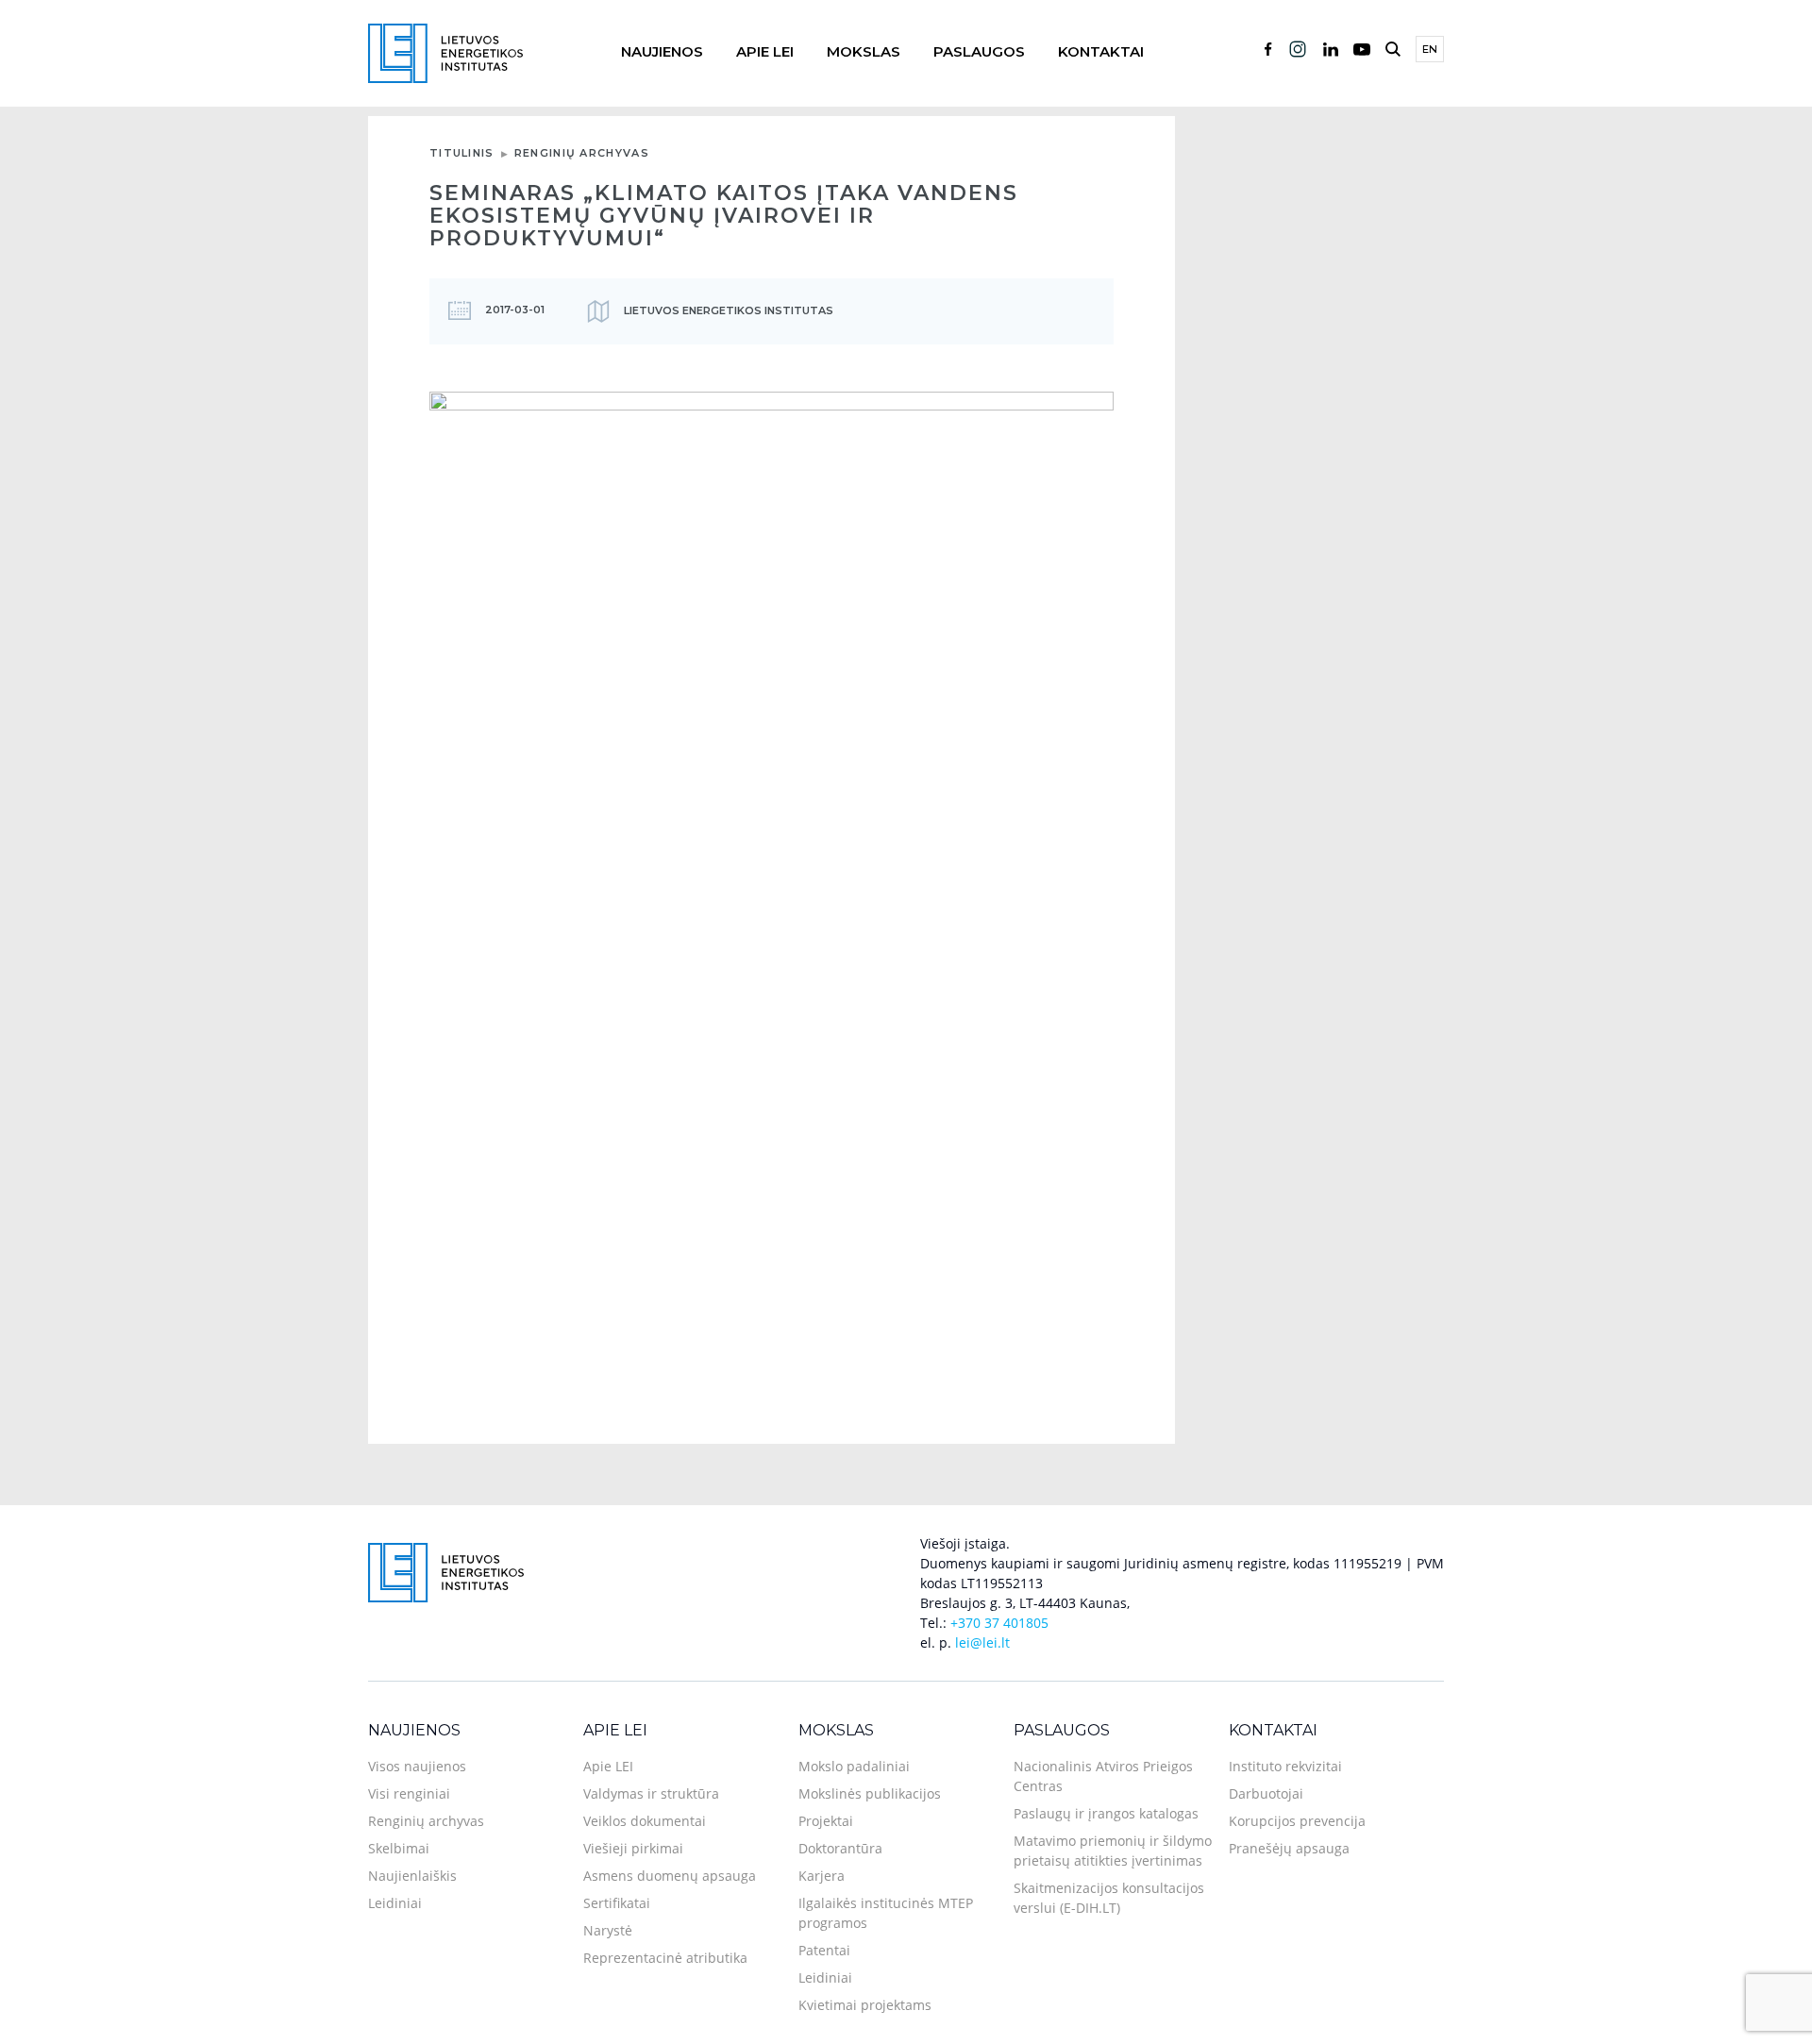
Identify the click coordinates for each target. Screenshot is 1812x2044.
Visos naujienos (417, 1766)
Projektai (826, 1821)
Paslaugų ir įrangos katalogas (1106, 1813)
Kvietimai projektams (865, 2005)
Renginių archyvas (582, 153)
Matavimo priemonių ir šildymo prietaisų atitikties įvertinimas (1113, 1851)
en (1430, 49)
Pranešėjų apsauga (1289, 1848)
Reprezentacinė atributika (665, 1958)
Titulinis (462, 153)
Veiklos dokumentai (645, 1821)
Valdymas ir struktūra (651, 1793)
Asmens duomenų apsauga (670, 1876)
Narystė (608, 1930)
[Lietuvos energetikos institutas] (445, 51)
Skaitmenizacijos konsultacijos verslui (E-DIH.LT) (1109, 1898)
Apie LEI (765, 51)
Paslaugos (979, 51)
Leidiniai (395, 1903)
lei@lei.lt (982, 1642)
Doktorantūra (840, 1848)
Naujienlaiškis (412, 1876)
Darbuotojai (1266, 1793)
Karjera (822, 1876)
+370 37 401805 (999, 1623)
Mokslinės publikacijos (870, 1793)
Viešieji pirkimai (633, 1848)
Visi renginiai (409, 1793)
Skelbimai (399, 1848)
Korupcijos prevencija (1297, 1821)
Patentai (824, 1950)
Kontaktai (1101, 51)
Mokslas (864, 51)
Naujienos (662, 51)
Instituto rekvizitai (1285, 1766)
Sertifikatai (617, 1903)
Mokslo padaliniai (854, 1766)
